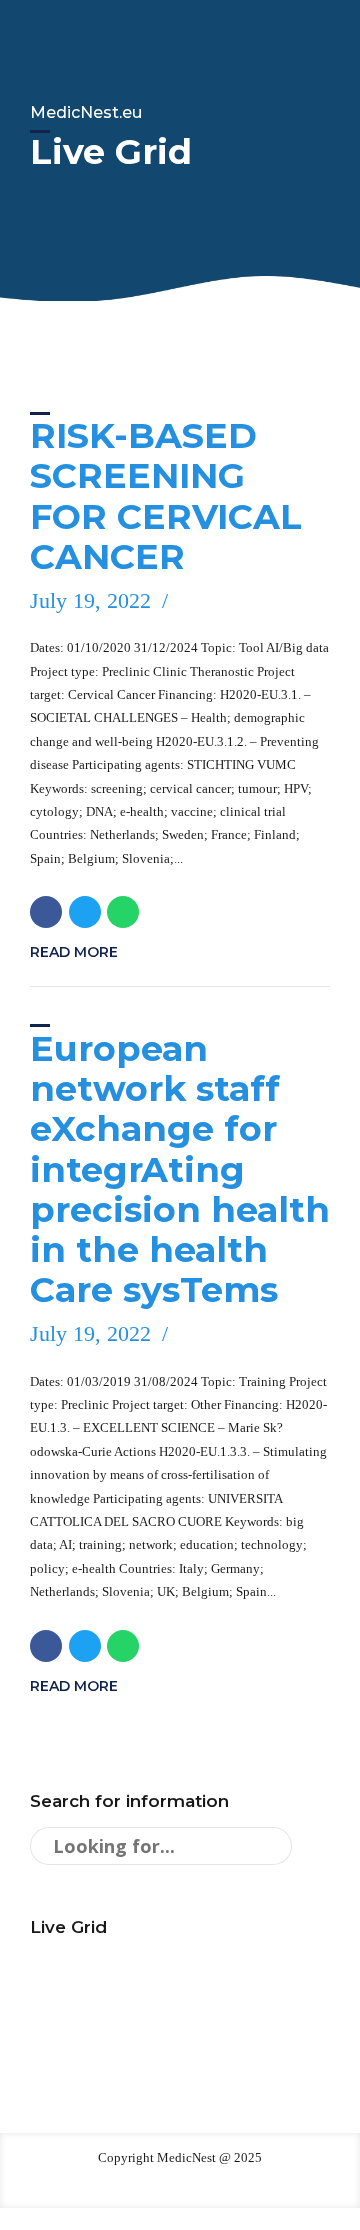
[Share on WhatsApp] (123, 912)
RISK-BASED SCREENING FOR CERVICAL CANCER (166, 496)
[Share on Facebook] (46, 912)
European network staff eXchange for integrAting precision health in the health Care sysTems (180, 1169)
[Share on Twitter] (85, 912)
